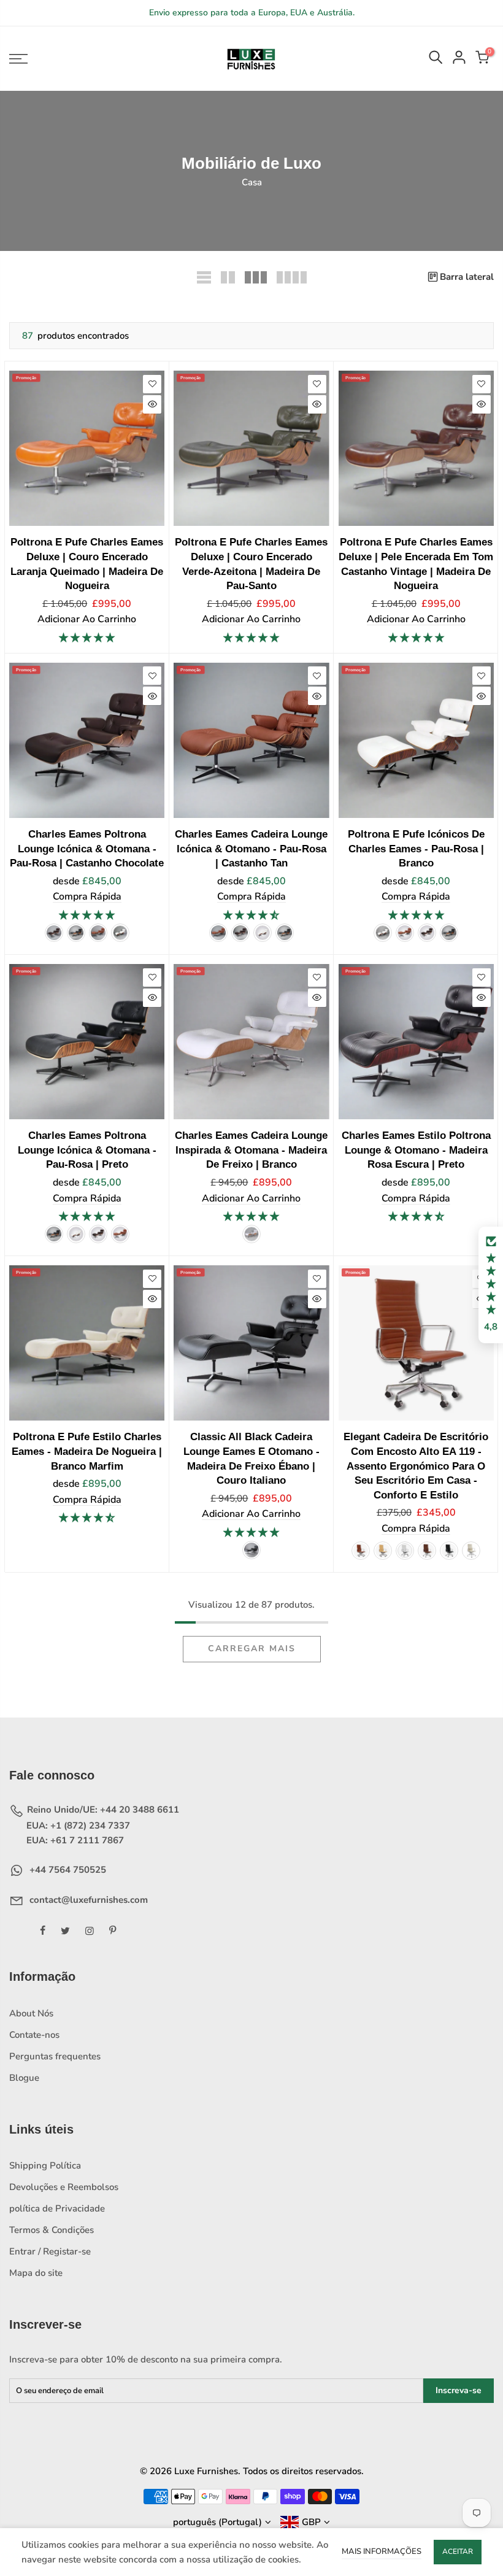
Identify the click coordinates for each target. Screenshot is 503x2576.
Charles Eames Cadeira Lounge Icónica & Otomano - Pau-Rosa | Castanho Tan (251, 848)
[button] (491, 1285)
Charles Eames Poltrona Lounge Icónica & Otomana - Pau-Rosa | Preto (87, 1150)
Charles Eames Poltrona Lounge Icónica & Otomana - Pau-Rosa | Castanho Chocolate (87, 848)
